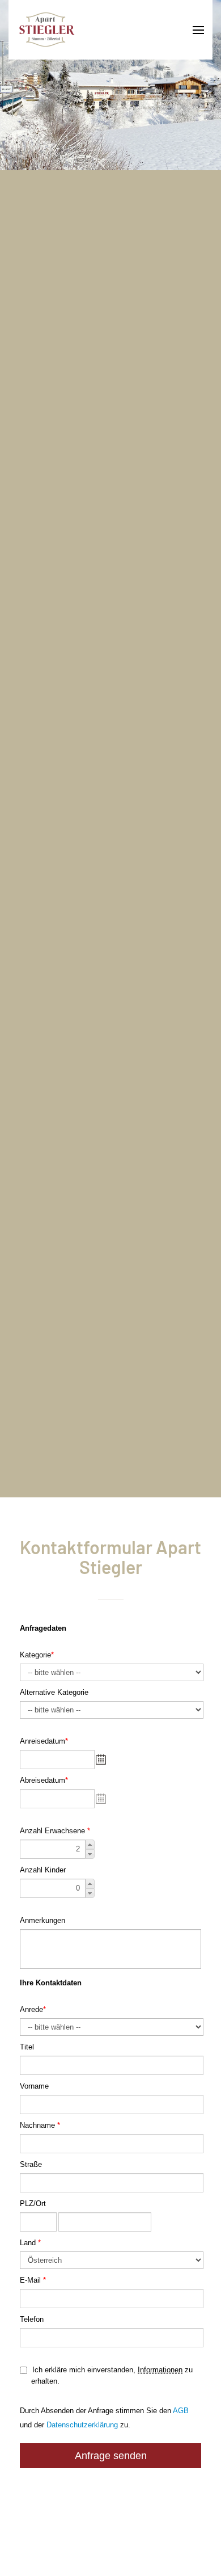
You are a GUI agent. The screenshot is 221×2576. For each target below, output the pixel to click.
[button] (184, 30)
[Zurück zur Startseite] (47, 30)
